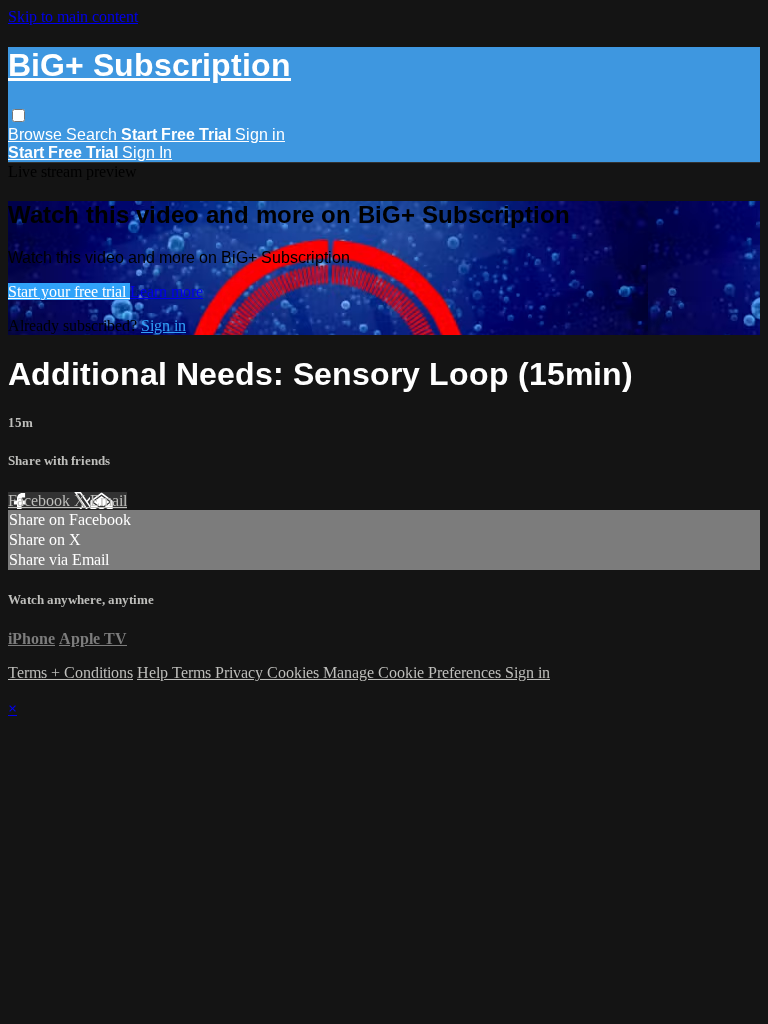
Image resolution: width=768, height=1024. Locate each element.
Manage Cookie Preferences (414, 672)
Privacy (241, 672)
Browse (37, 134)
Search (93, 134)
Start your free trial (69, 291)
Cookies (295, 672)
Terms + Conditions (70, 672)
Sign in (260, 134)
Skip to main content (73, 16)
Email (108, 500)
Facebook (41, 500)
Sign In (147, 152)
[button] (18, 115)
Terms (193, 672)
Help (154, 672)
